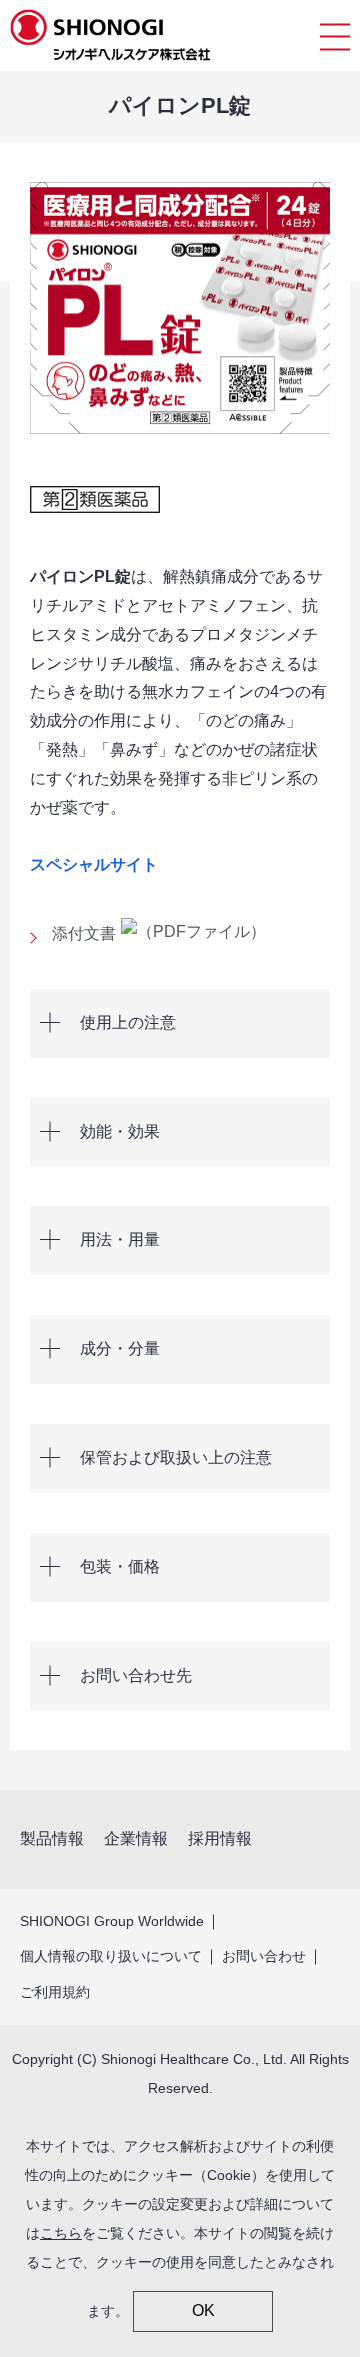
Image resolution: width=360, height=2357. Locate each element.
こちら (61, 2233)
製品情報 (52, 1838)
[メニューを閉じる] (335, 35)
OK (203, 2310)
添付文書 (84, 933)
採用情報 (220, 1838)
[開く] (180, 1023)
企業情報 (136, 1838)
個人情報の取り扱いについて (111, 1956)
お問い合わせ (264, 1956)
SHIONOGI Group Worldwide (112, 1921)
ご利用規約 (55, 1992)
